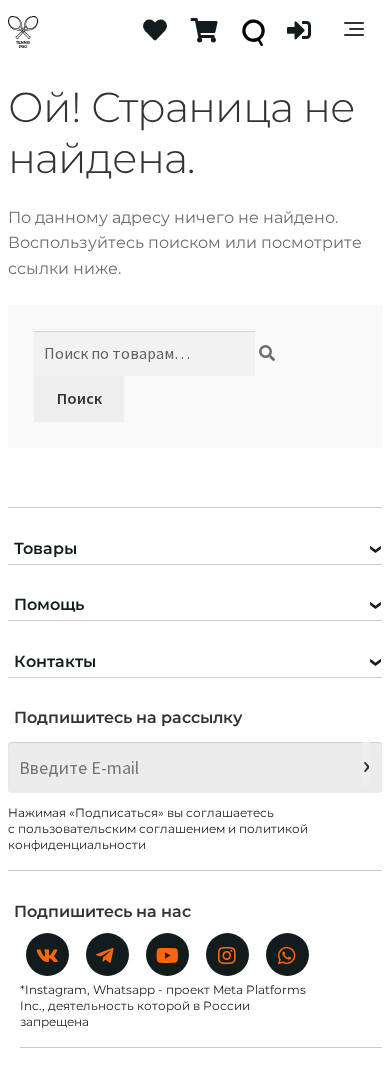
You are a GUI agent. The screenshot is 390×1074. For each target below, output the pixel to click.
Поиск (79, 398)
